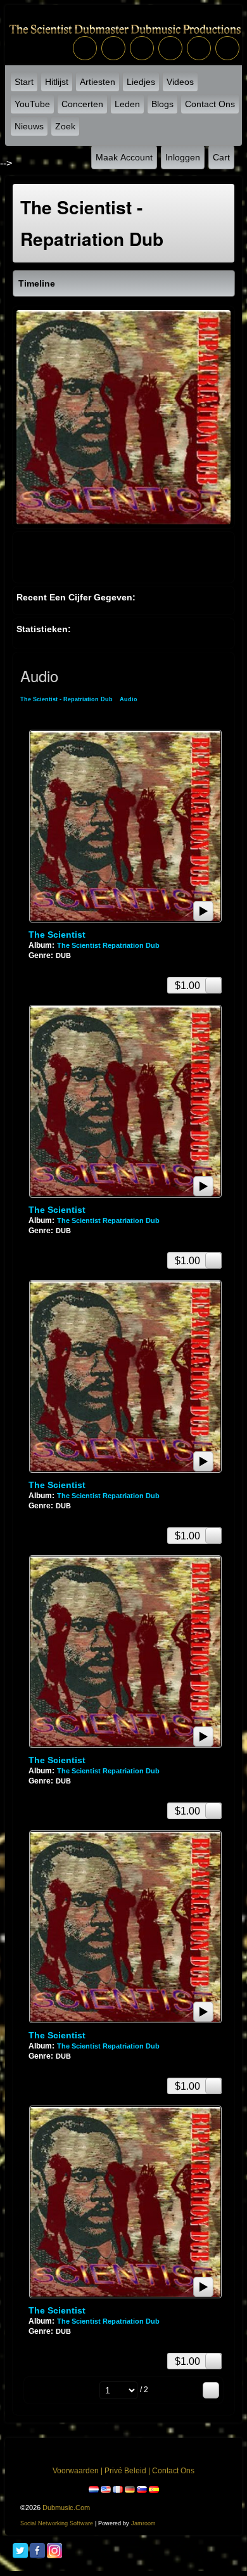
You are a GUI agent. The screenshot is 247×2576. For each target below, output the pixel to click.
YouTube (32, 104)
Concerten (82, 104)
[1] (34, 966)
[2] (39, 966)
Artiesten (98, 82)
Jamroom (143, 2523)
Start (24, 82)
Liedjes (141, 82)
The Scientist (57, 935)
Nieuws (29, 126)
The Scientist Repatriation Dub (108, 945)
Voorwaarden (76, 2471)
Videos (180, 82)
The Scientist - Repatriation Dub (66, 699)
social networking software (57, 2523)
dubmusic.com (66, 2508)
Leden (127, 104)
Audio (129, 699)
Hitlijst (57, 82)
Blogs (162, 104)
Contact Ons (210, 104)
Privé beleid (125, 2471)
